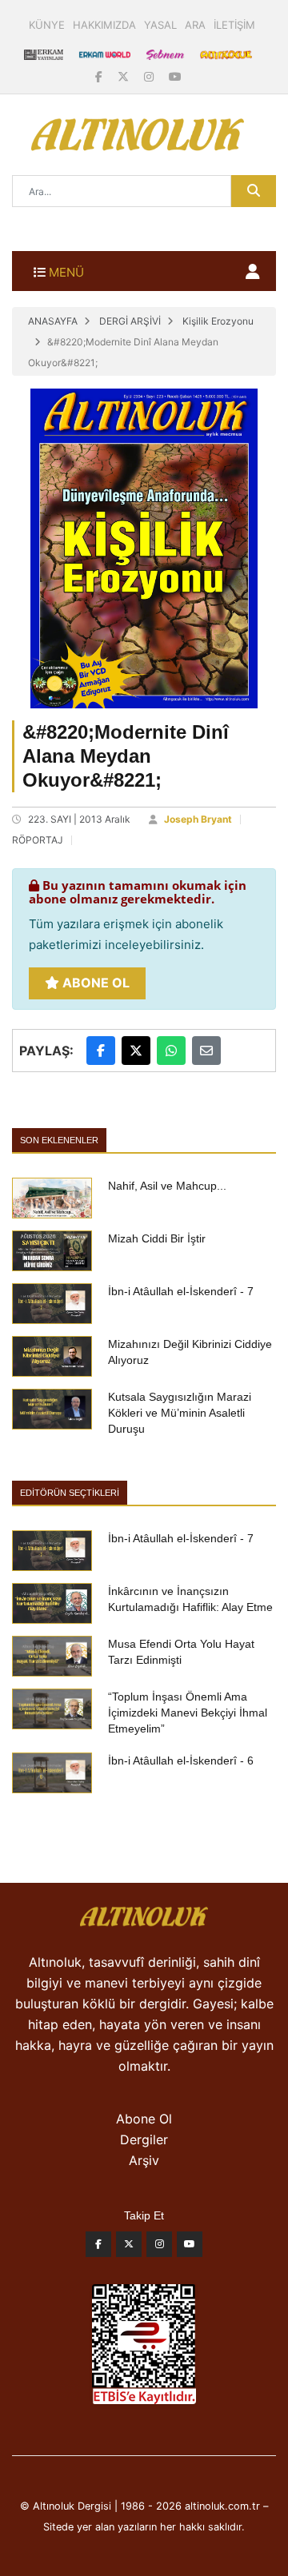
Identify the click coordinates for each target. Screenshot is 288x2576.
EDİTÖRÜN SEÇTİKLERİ (70, 1493)
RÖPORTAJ (38, 840)
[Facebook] (100, 76)
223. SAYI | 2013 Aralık (79, 819)
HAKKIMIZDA (104, 25)
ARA (195, 25)
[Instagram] (150, 76)
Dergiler (144, 2139)
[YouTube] (175, 76)
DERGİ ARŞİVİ (130, 321)
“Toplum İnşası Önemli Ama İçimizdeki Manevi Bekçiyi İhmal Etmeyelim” (188, 1713)
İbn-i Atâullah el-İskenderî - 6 (181, 1761)
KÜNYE (47, 25)
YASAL (160, 25)
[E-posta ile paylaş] (206, 1051)
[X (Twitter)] (125, 76)
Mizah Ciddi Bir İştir (157, 1238)
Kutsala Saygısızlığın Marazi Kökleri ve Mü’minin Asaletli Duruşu (180, 1413)
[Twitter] (129, 2248)
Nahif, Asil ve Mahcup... (167, 1186)
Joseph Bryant (198, 819)
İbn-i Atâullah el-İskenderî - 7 (181, 1291)
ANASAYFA (53, 321)
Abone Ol (94, 983)
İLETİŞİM (234, 25)
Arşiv (144, 2160)
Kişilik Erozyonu (218, 321)
